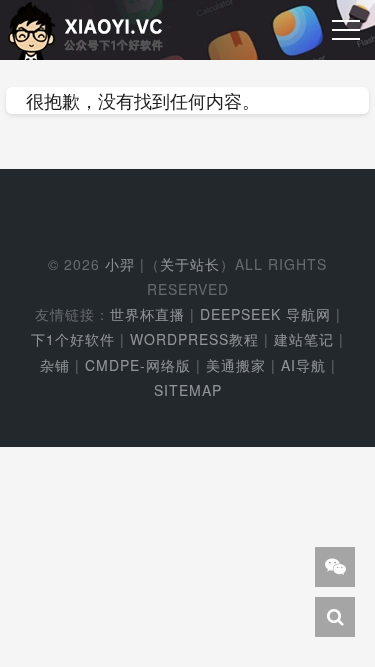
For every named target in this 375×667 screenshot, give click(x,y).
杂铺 (55, 365)
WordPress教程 (194, 339)
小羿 (120, 264)
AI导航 (303, 365)
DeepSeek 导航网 (265, 314)
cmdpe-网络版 (138, 365)
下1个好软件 (73, 339)
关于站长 (190, 264)
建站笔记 (304, 339)
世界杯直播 (147, 314)
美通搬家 (236, 365)
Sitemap (188, 390)
